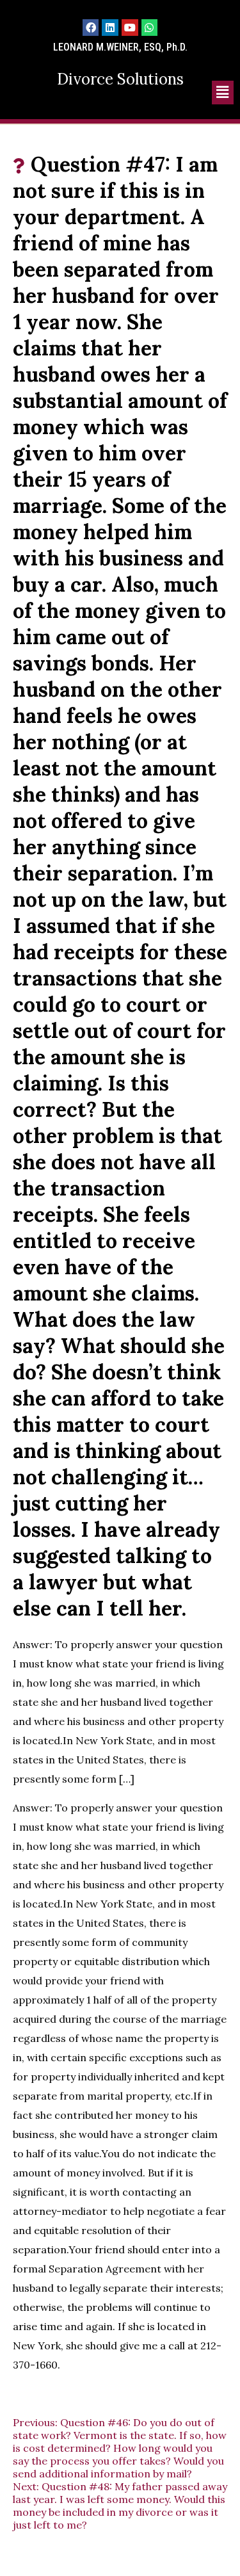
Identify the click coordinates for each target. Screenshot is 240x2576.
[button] (223, 93)
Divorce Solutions (120, 79)
